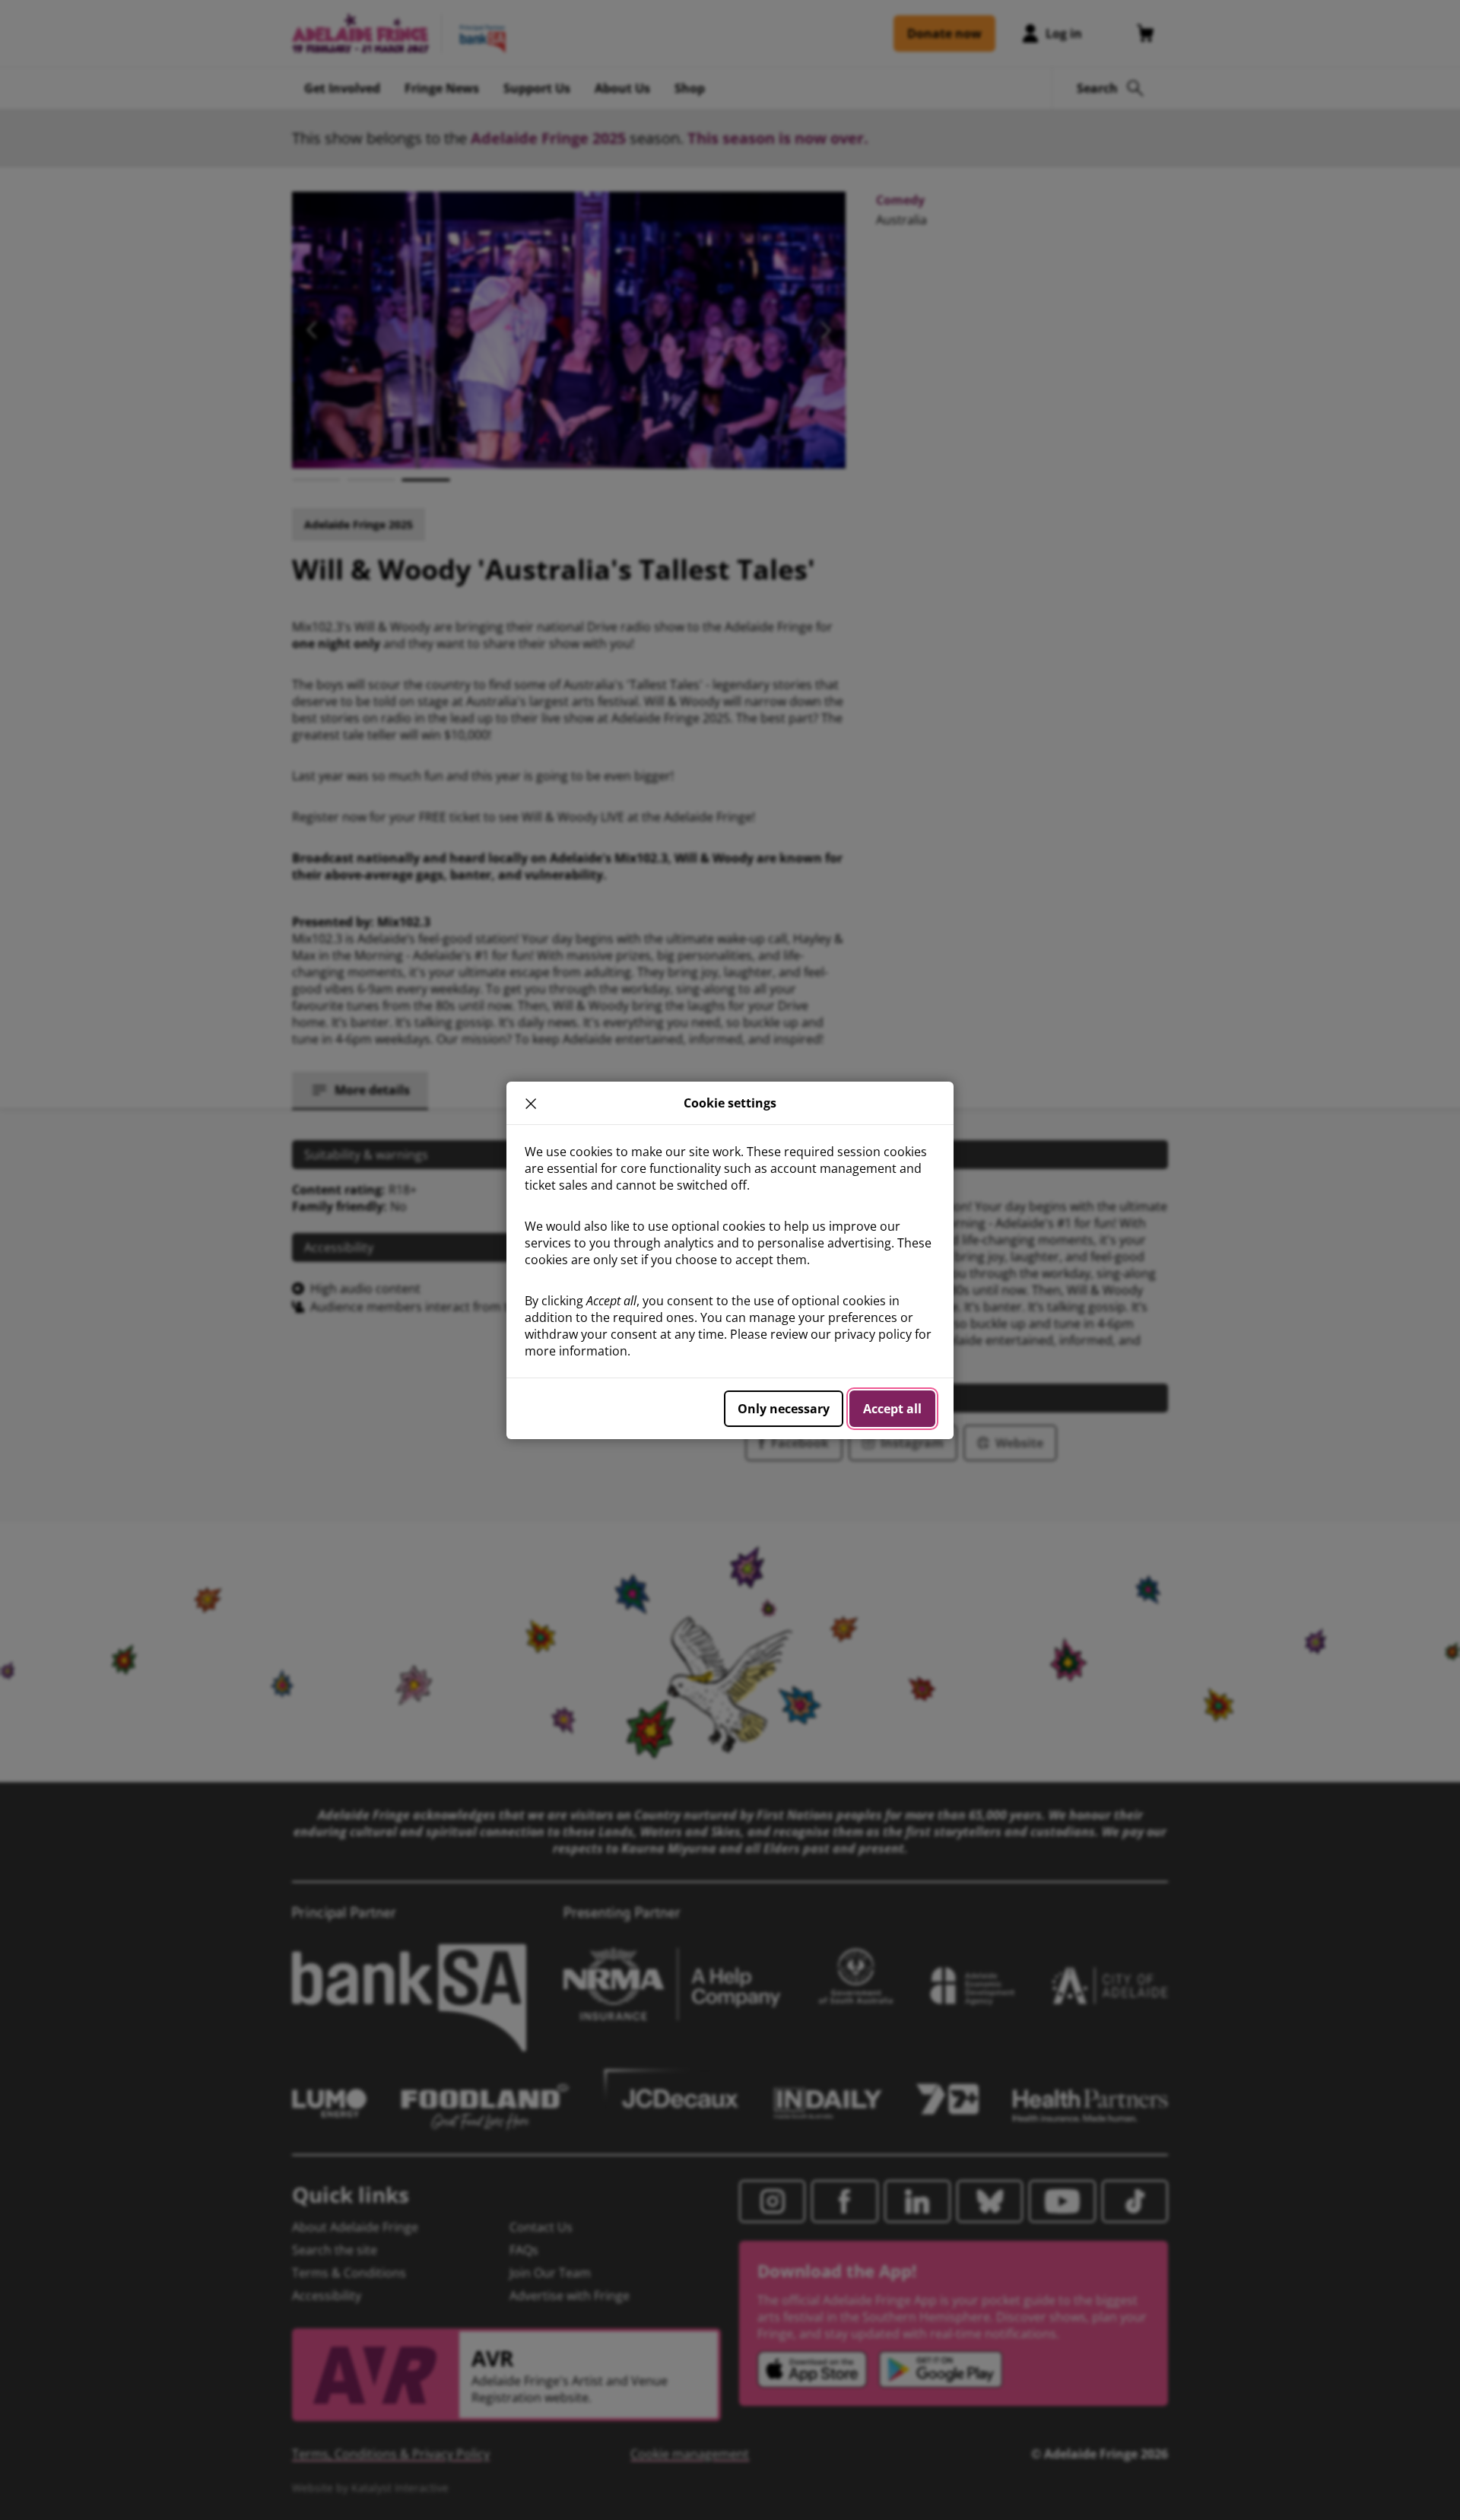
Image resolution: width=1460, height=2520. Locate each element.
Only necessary (784, 1409)
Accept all (892, 1409)
